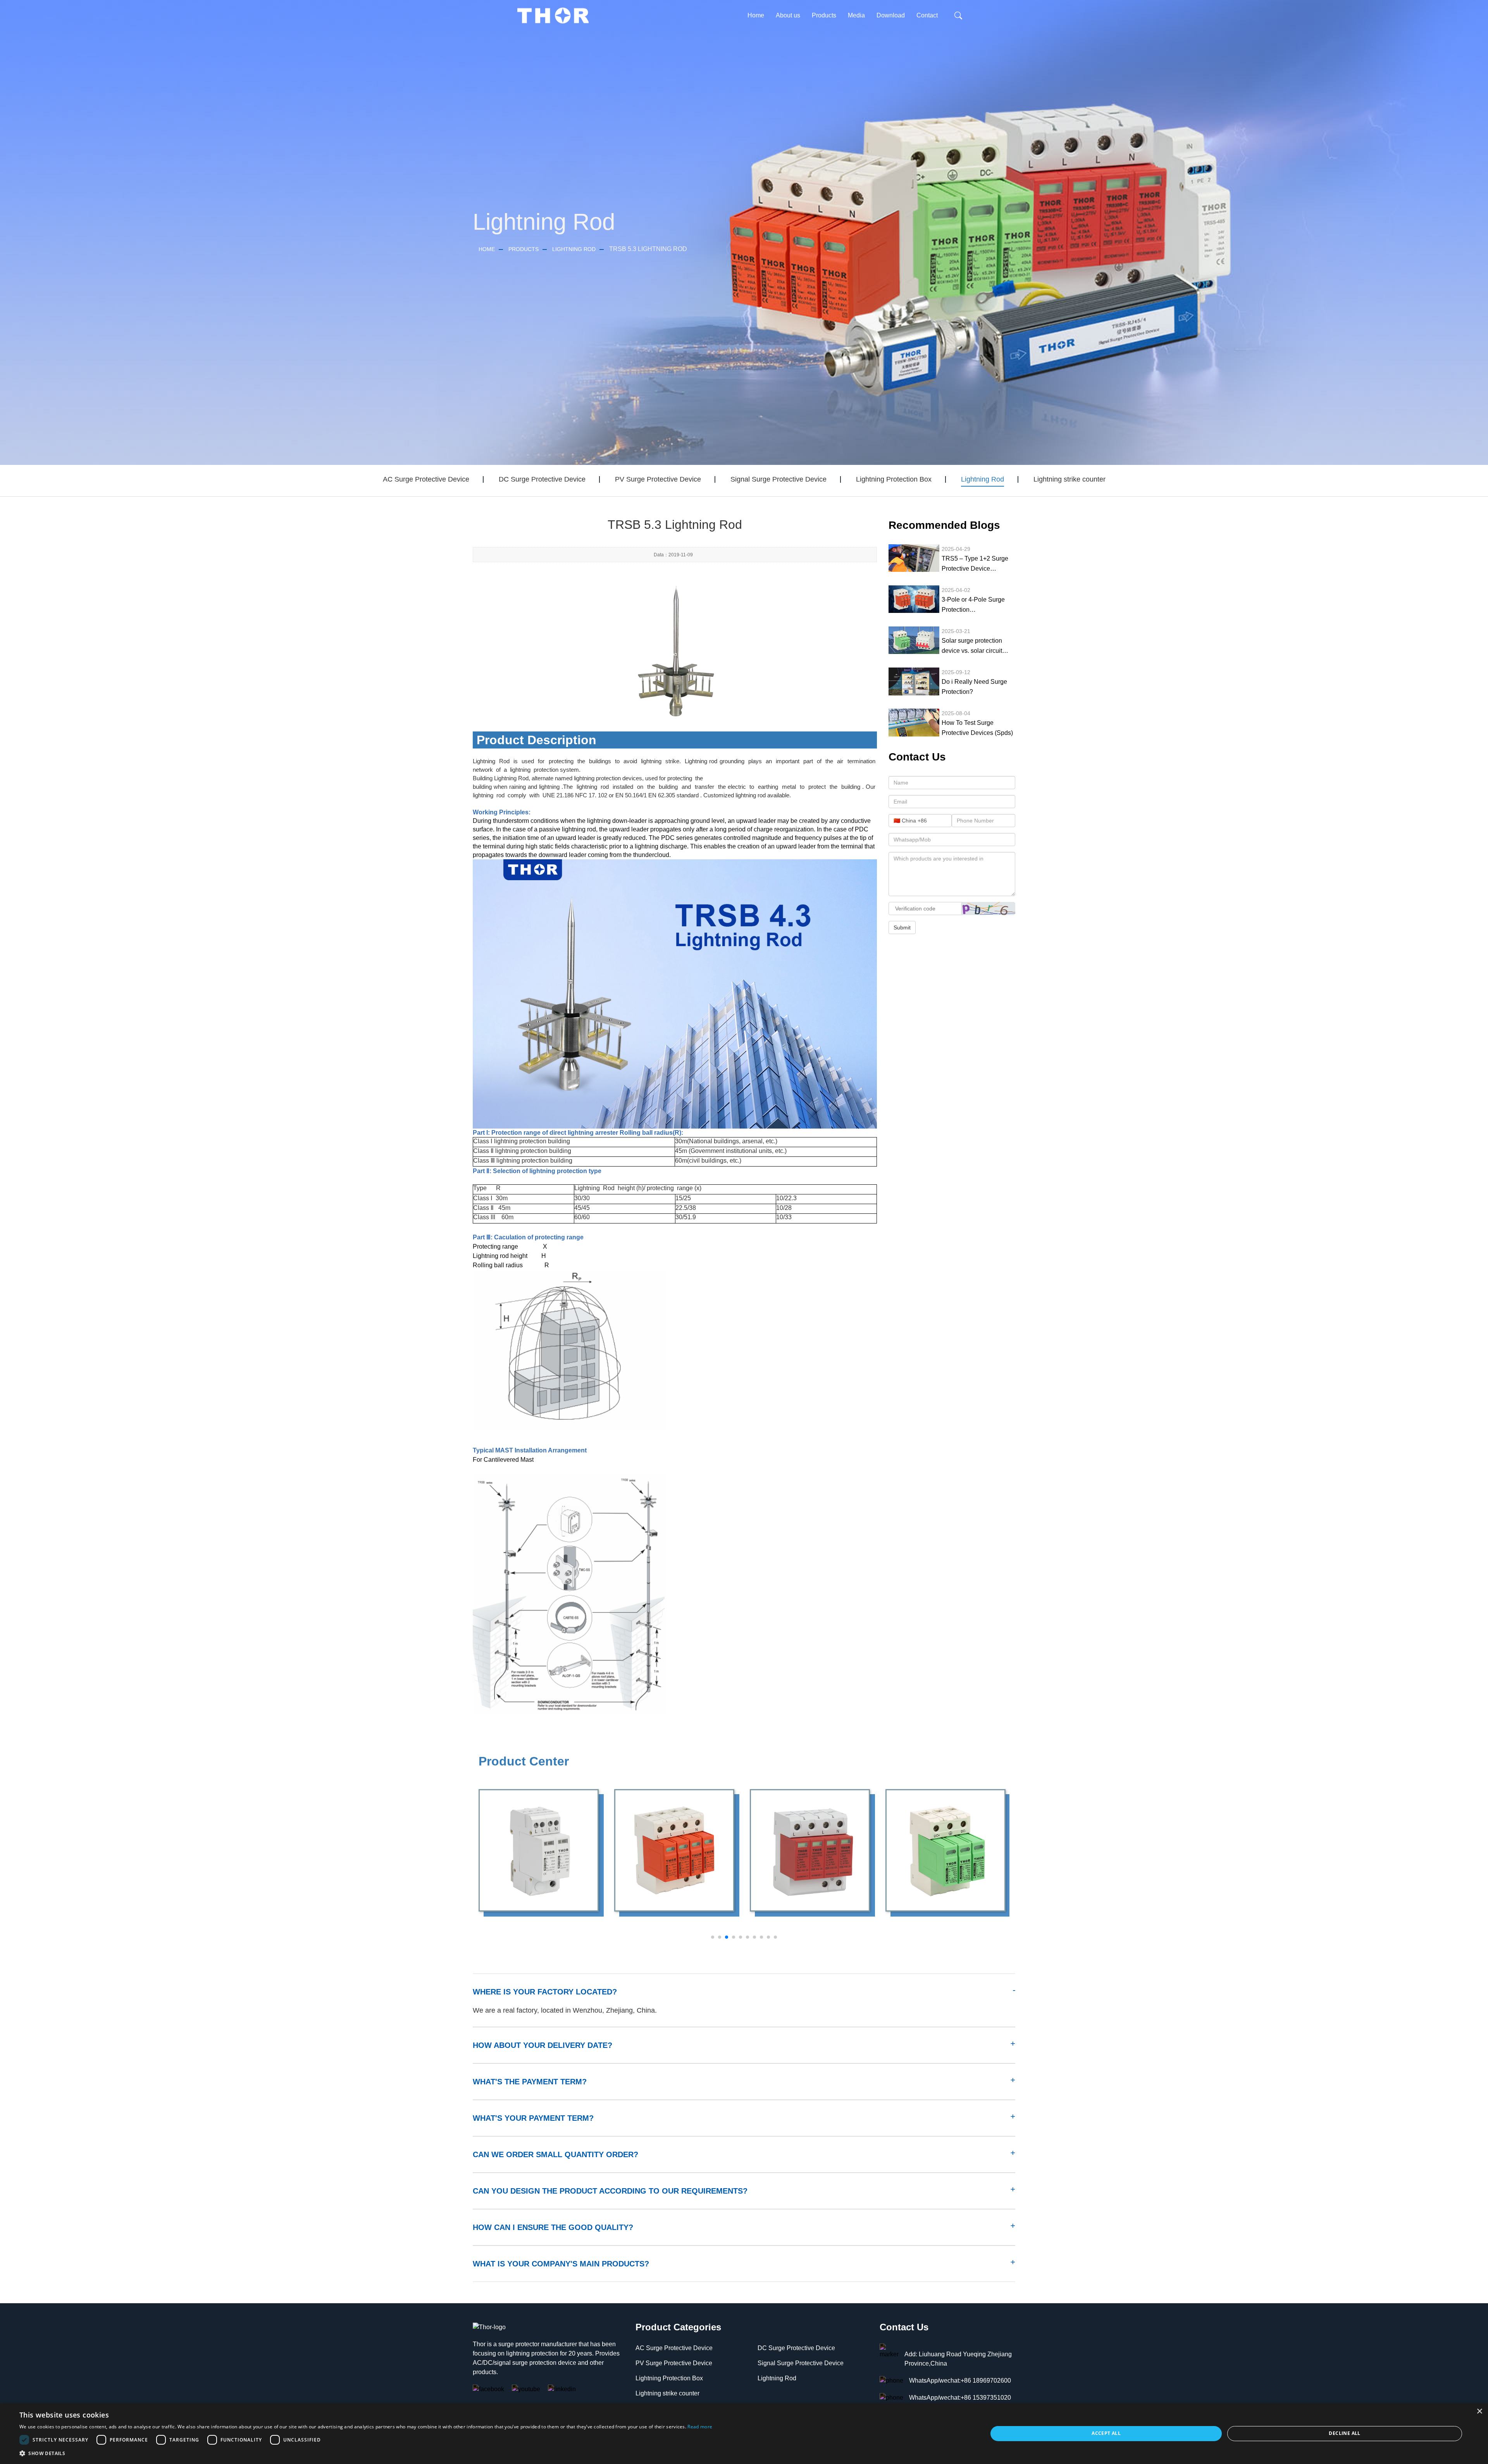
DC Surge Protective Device (542, 479)
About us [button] (788, 15)
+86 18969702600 (986, 2381)
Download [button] (891, 15)
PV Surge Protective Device (658, 479)
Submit (902, 927)
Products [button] (824, 15)
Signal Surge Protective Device (778, 479)
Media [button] (856, 15)
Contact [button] (927, 15)
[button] (366, 2454)
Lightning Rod (574, 249)
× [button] (1479, 2412)
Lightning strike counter (1069, 479)
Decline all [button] (1344, 2433)
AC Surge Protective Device (426, 479)
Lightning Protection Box (894, 479)
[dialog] (744, 2434)
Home (756, 15)
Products (524, 249)
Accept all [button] (1106, 2433)
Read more (700, 2427)
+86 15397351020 (986, 2398)
